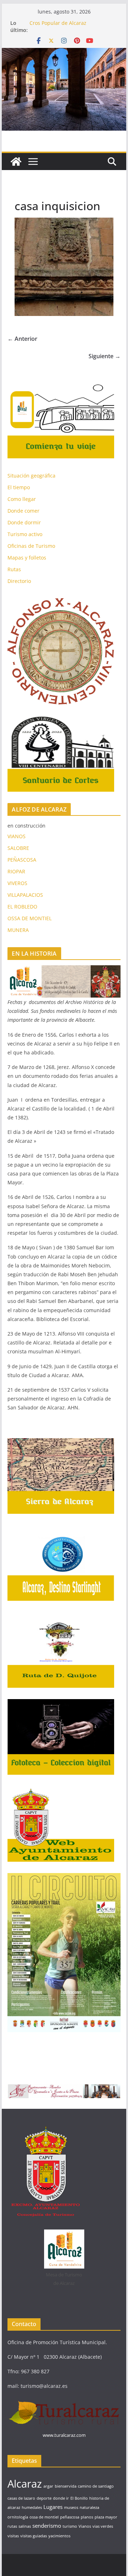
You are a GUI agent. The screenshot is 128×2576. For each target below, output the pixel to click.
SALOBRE (18, 848)
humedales (32, 2507)
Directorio (19, 581)
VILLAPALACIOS (25, 895)
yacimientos (59, 2536)
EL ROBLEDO (22, 907)
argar (48, 2486)
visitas (13, 2536)
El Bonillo (79, 2498)
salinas (25, 2526)
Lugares (53, 2507)
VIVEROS (17, 883)
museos (71, 2507)
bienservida (66, 2486)
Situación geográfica (31, 476)
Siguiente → (105, 356)
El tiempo (19, 487)
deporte (44, 2498)
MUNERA (18, 930)
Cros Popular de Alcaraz (58, 23)
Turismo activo (25, 534)
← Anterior (22, 339)
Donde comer (23, 511)
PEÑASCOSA (22, 860)
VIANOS (17, 836)
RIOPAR (16, 871)
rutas (12, 2526)
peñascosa (70, 2517)
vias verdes (103, 2526)
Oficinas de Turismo (31, 546)
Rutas (14, 569)
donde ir (61, 2498)
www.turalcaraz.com (64, 2435)
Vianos (85, 2526)
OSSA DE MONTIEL (30, 918)
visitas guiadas (34, 2536)
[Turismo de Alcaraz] (64, 53)
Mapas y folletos (27, 558)
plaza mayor (106, 2517)
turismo (70, 2526)
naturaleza (89, 2507)
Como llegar (22, 499)
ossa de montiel (44, 2517)
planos (87, 2517)
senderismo (47, 2526)
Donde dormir (24, 522)
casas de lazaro (21, 2498)
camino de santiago (96, 2486)
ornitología (18, 2517)
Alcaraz (25, 2484)
